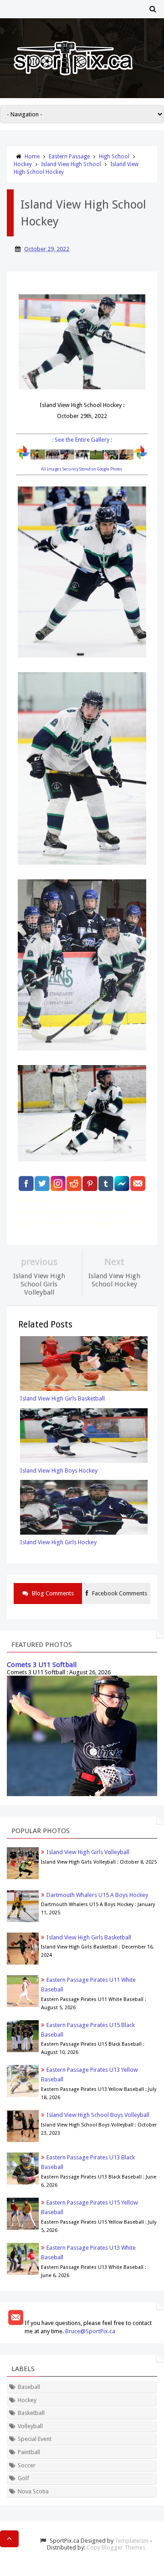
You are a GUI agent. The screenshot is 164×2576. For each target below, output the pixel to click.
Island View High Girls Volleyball (88, 1852)
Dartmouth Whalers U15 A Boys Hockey (97, 1895)
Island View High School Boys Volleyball (98, 2115)
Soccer (27, 2465)
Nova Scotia (33, 2491)
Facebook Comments (119, 1593)
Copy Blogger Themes (116, 2547)
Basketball (31, 2413)
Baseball (29, 2387)
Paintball (29, 2452)
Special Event (35, 2439)
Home (32, 157)
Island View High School (71, 164)
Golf (23, 2478)
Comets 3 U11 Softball (42, 1665)
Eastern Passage (69, 157)
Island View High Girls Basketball (89, 1937)
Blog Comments (52, 1593)
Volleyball (30, 2426)
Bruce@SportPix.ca (90, 2331)
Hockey (23, 164)
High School (114, 157)
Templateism (132, 2541)
